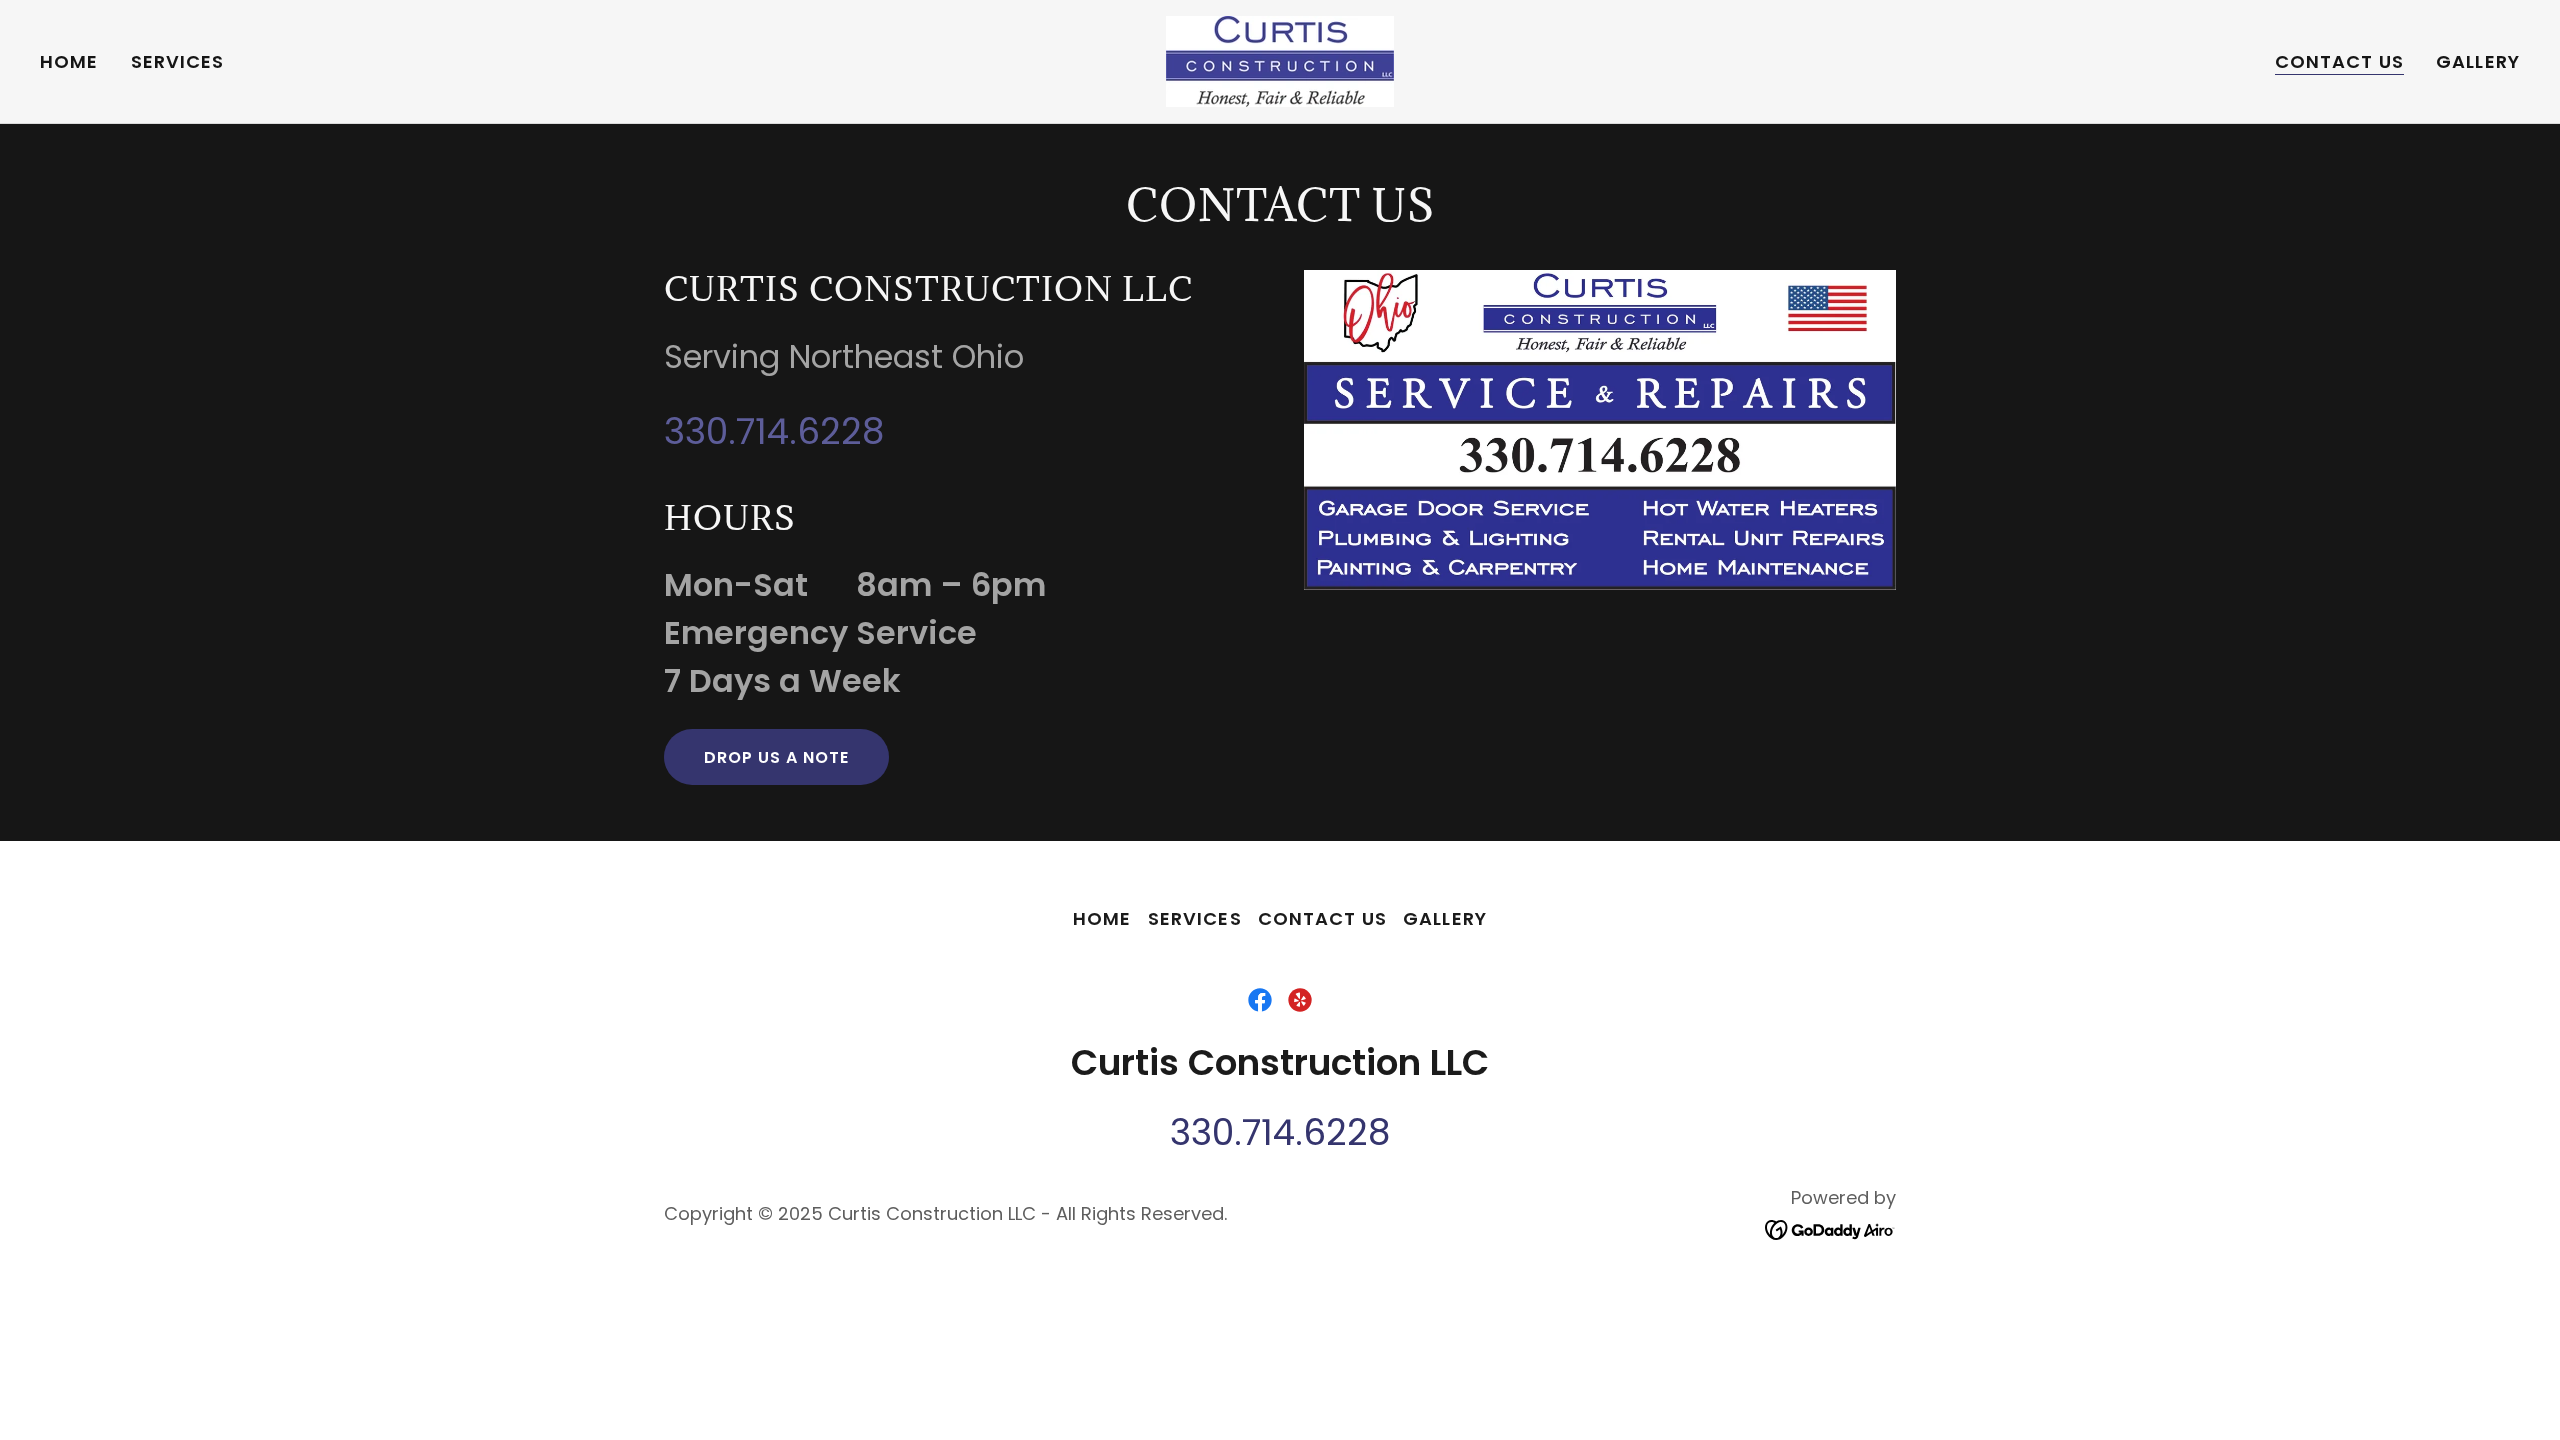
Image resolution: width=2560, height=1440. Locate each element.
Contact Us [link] (2339, 62)
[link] (1280, 59)
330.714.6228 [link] (774, 431)
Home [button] (1102, 918)
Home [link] (69, 61)
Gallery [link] (2478, 61)
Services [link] (178, 61)
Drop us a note (776, 757)
